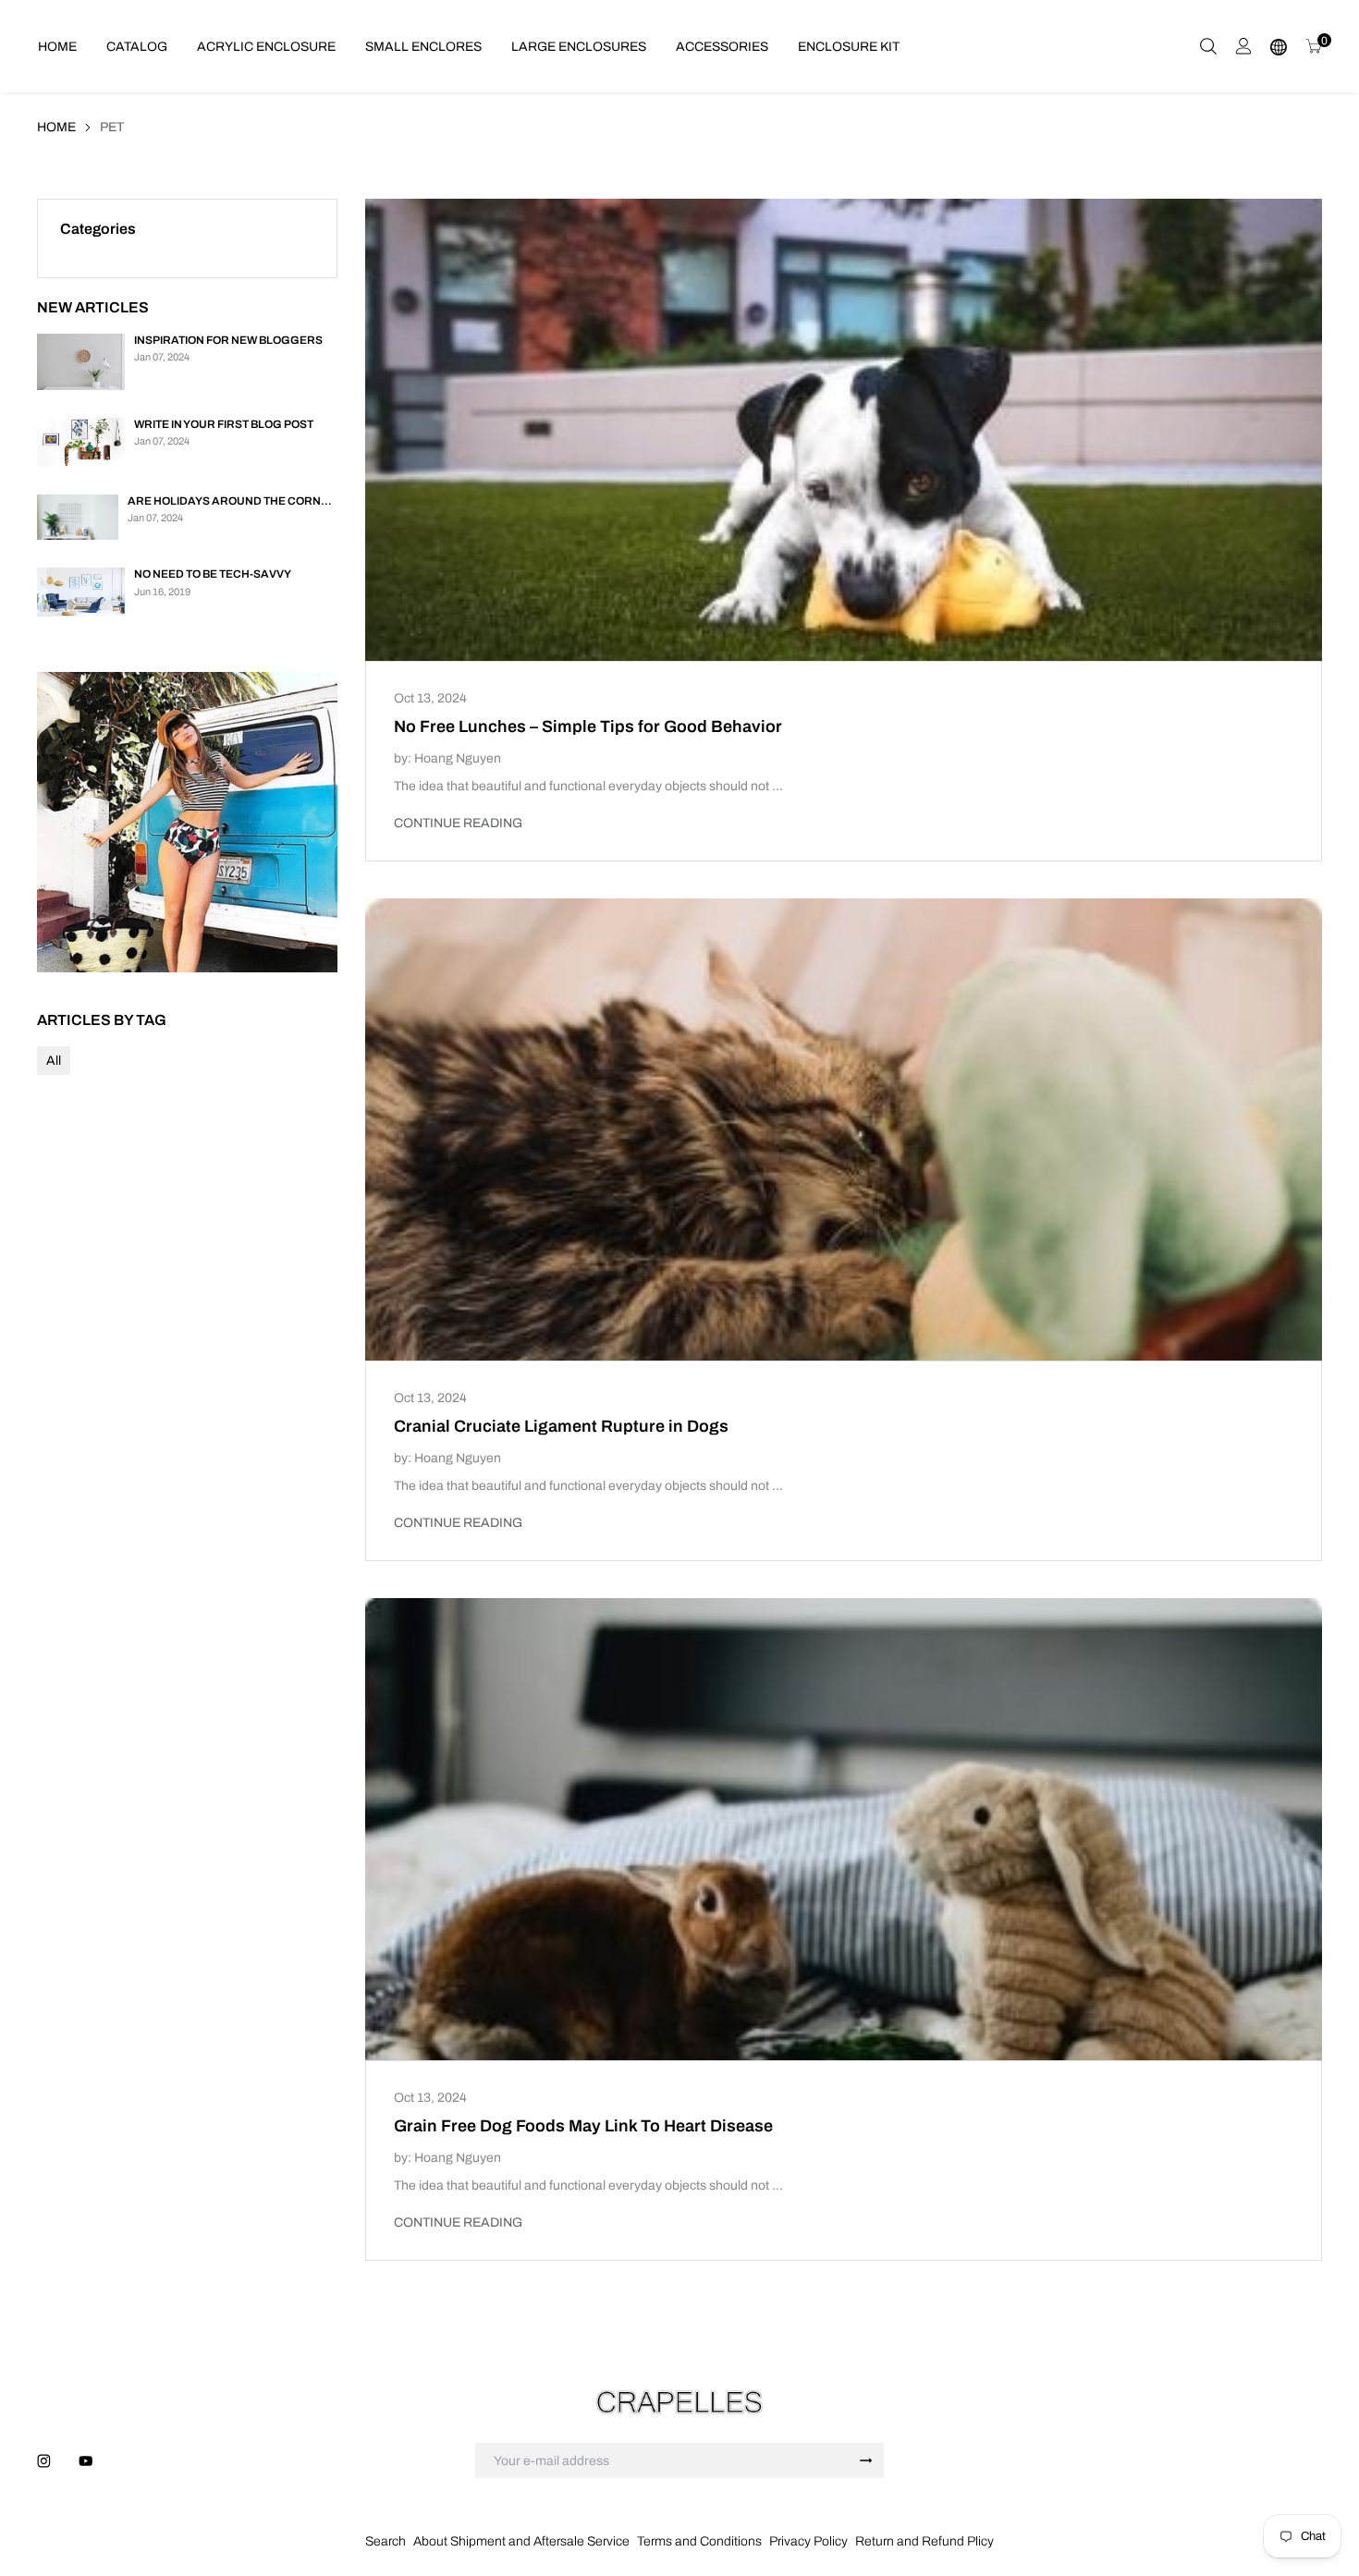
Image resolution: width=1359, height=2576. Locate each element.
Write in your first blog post (224, 424)
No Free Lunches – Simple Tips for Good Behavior (588, 726)
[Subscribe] (866, 2460)
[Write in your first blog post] (81, 442)
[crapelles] (679, 2402)
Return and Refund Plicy (924, 2541)
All (54, 1061)
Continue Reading (458, 823)
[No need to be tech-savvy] (81, 592)
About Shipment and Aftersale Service (521, 2541)
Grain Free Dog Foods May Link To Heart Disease (583, 2126)
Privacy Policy (808, 2541)
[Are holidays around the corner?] (78, 517)
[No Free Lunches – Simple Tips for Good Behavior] (844, 430)
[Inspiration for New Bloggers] (81, 362)
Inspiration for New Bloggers (228, 340)
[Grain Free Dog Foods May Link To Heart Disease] (844, 1829)
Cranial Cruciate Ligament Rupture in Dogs (561, 1426)
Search (386, 2541)
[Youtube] (86, 2461)
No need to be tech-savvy (213, 574)
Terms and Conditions (699, 2541)
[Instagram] (44, 2461)
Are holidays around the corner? (233, 501)
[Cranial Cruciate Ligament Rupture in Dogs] (844, 1129)
